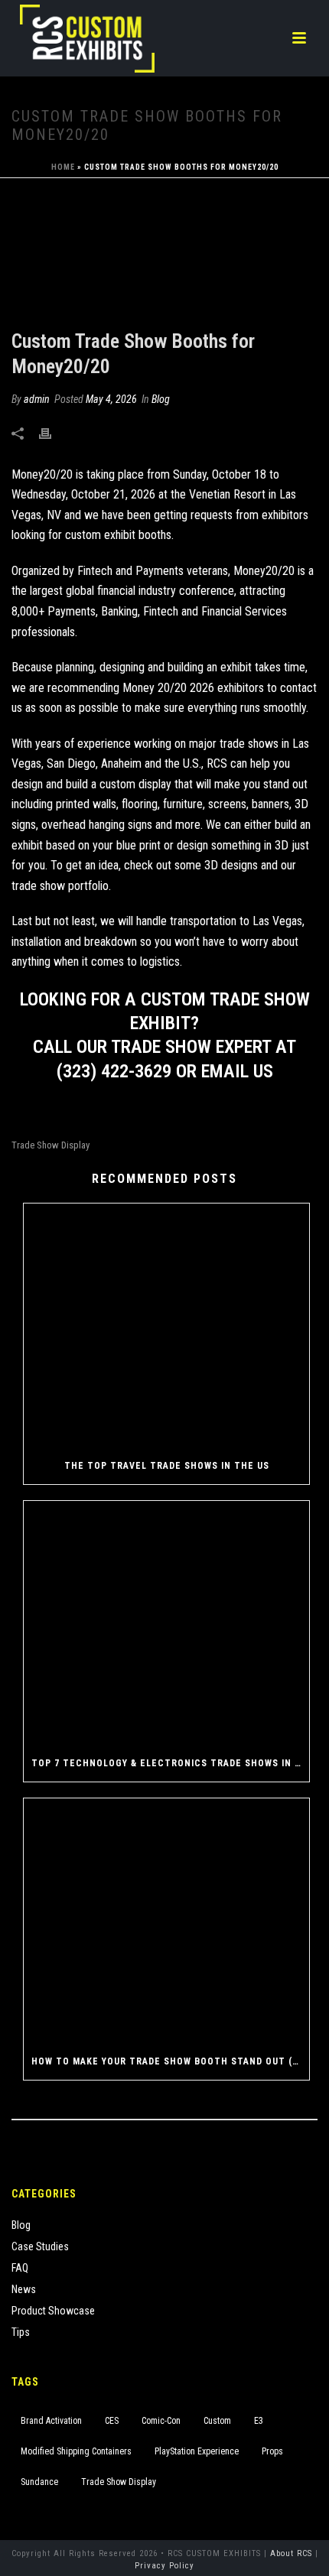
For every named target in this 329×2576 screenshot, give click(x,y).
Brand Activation (51, 2421)
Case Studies (40, 2246)
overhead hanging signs (97, 825)
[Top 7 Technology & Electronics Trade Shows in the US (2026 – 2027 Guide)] (166, 1623)
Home (63, 167)
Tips (21, 2332)
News (24, 2289)
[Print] (53, 432)
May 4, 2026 (111, 399)
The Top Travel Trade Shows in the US (167, 1466)
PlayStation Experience (197, 2451)
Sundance (39, 2482)
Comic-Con (161, 2421)
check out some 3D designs (191, 865)
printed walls (86, 804)
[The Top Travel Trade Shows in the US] (166, 1325)
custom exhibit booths (118, 535)
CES (112, 2421)
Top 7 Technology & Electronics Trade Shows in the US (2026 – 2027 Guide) (170, 1763)
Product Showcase (53, 2311)
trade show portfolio (60, 886)
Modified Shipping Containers (76, 2451)
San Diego (71, 763)
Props (272, 2451)
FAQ (20, 2268)
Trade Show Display (50, 1145)
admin (37, 399)
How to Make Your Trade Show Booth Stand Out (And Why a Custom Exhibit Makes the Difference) (170, 2061)
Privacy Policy (164, 2566)
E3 (259, 2421)
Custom (217, 2421)
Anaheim (121, 763)
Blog (161, 399)
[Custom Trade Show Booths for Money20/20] (164, 255)
